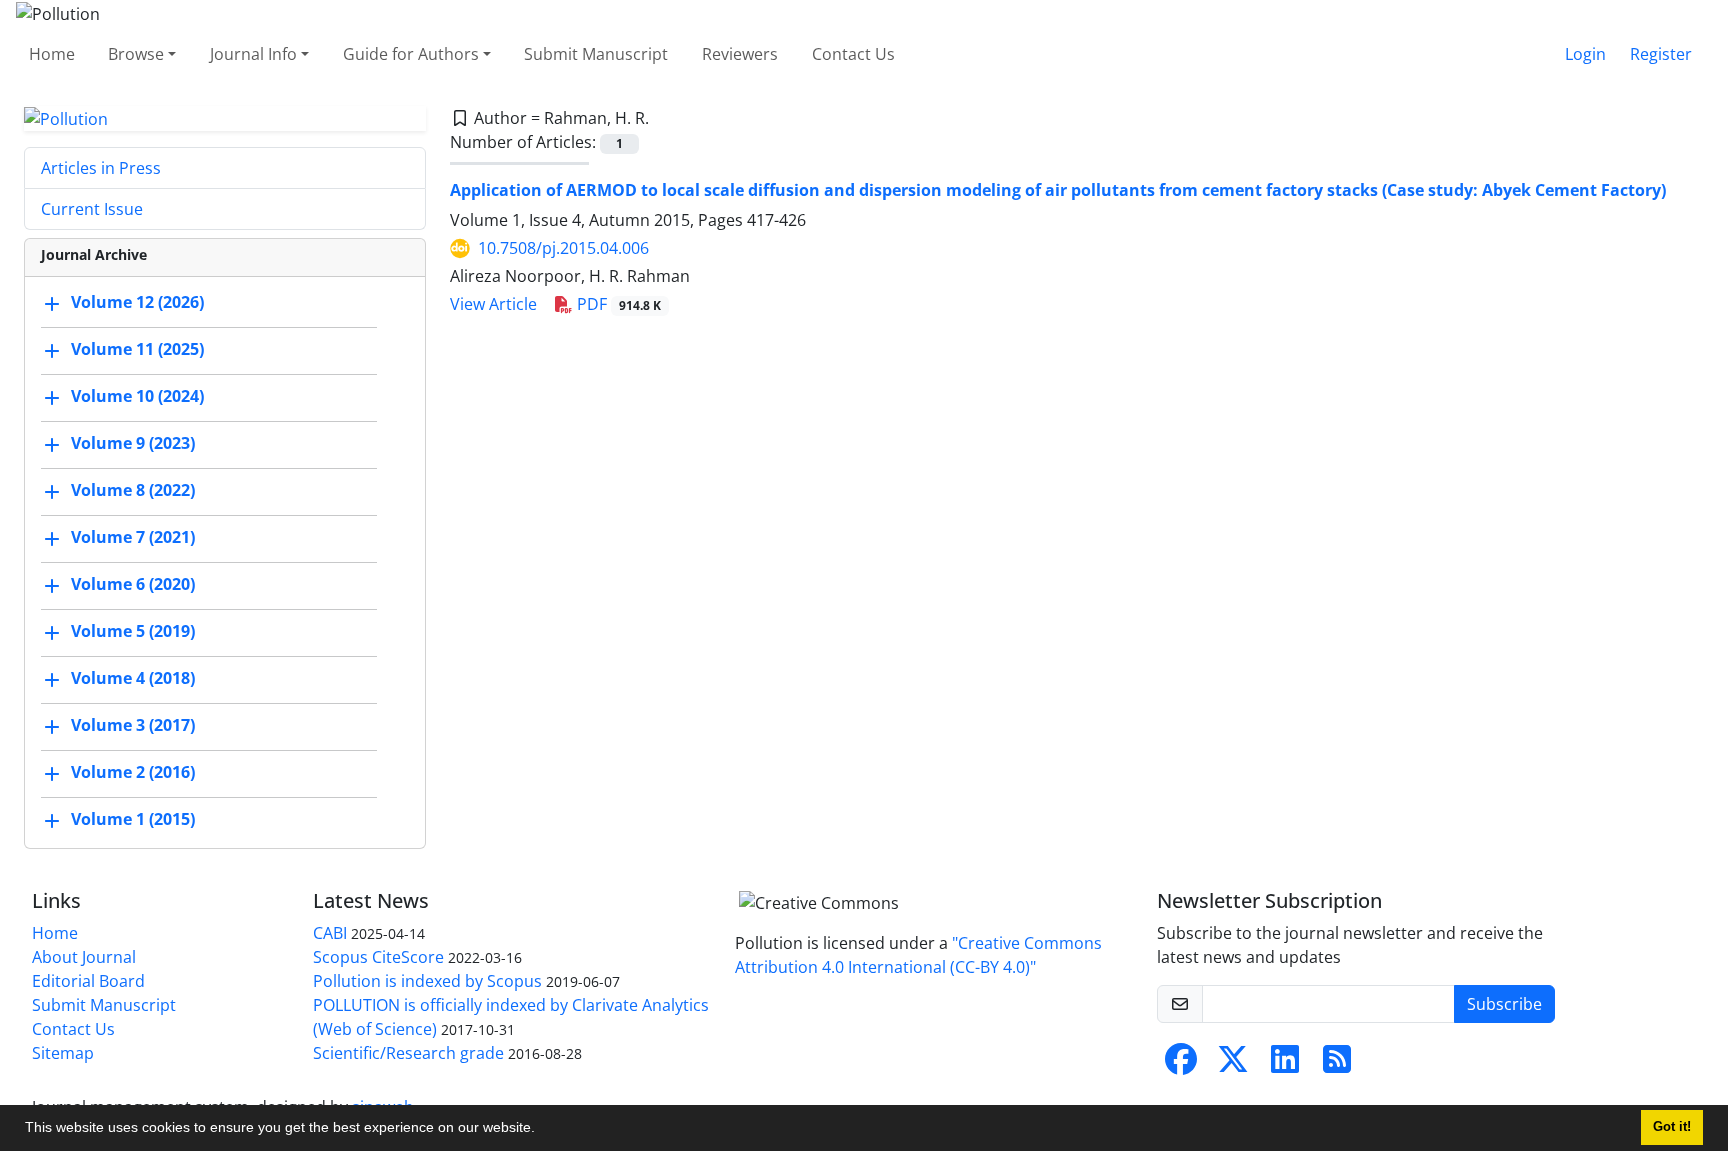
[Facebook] (1181, 1065)
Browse (136, 54)
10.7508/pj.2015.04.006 (563, 248)
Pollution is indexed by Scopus (427, 981)
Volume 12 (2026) (137, 303)
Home (52, 54)
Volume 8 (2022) (133, 491)
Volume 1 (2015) (133, 820)
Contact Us (853, 54)
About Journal (84, 957)
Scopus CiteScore (378, 957)
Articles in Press (101, 168)
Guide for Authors (411, 54)
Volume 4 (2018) (133, 679)
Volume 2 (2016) (133, 773)
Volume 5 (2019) (133, 632)
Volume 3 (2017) (133, 726)
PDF (617, 304)
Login (1585, 54)
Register (1661, 54)
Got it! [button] (1672, 1127)
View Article (493, 304)
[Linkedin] (1285, 1065)
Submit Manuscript (596, 54)
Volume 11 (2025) (137, 350)
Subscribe (1504, 1004)
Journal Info (253, 54)
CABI (330, 933)
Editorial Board (88, 981)
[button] (542, 1130)
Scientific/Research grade (408, 1053)
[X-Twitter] (1233, 1065)
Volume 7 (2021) (133, 538)
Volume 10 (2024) (137, 397)
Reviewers (740, 54)
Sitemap (63, 1053)
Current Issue (92, 209)
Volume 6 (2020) (133, 585)
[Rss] (1337, 1065)
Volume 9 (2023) (133, 444)
